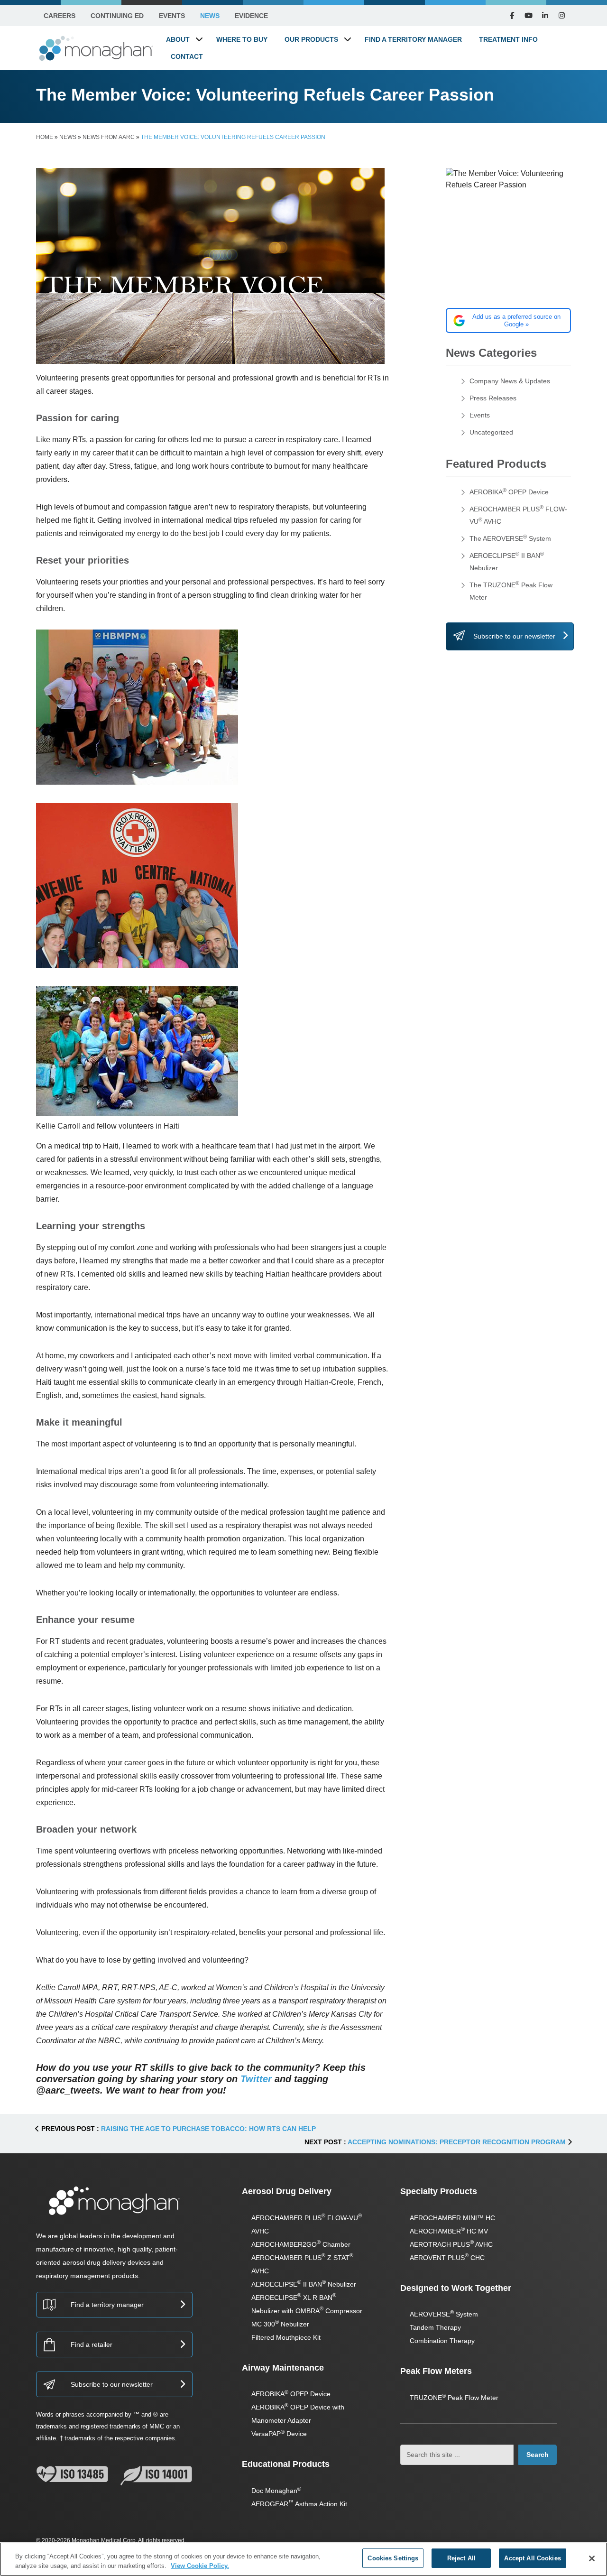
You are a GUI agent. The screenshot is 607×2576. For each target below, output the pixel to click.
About (178, 39)
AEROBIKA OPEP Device (509, 492)
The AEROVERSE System (510, 538)
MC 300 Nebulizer (280, 2324)
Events (172, 16)
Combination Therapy (442, 2341)
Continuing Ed (117, 16)
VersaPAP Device (279, 2434)
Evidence (251, 16)
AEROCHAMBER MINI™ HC (452, 2218)
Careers (60, 16)
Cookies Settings (393, 2558)
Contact (187, 56)
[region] (303, 2559)
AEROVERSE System (444, 2314)
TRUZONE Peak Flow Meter (454, 2398)
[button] (199, 39)
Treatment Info (508, 39)
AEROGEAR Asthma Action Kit (299, 2504)
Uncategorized (491, 432)
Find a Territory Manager (413, 39)
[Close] (592, 2558)
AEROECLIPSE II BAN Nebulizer (304, 2284)
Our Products (311, 39)
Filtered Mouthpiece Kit (286, 2337)
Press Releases (493, 398)
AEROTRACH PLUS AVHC (451, 2244)
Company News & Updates (510, 381)
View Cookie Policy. (200, 2566)
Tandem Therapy (435, 2327)
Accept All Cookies (532, 2558)
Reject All (461, 2558)
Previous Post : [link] (178, 2129)
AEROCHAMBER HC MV (449, 2231)
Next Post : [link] (435, 2142)
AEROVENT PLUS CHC (447, 2258)
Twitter (256, 2079)
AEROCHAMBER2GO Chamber (301, 2244)
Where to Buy (242, 39)
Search (538, 2455)
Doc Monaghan (276, 2491)
